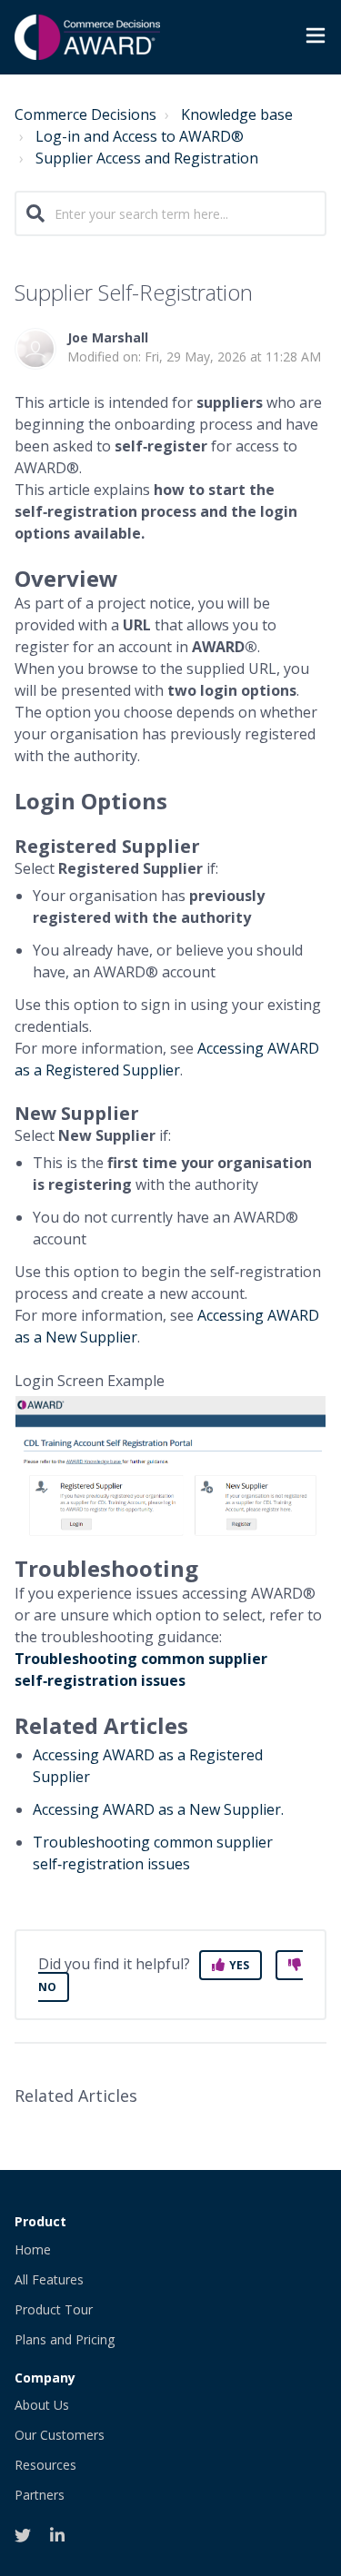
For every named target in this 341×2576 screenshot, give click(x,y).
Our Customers (60, 2435)
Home (33, 2249)
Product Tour (54, 2309)
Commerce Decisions (85, 114)
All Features (49, 2279)
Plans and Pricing (65, 2339)
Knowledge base (237, 114)
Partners (40, 2495)
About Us (42, 2405)
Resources (45, 2465)
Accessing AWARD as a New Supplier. (160, 1809)
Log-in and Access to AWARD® (140, 136)
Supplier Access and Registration (147, 158)
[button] (316, 38)
